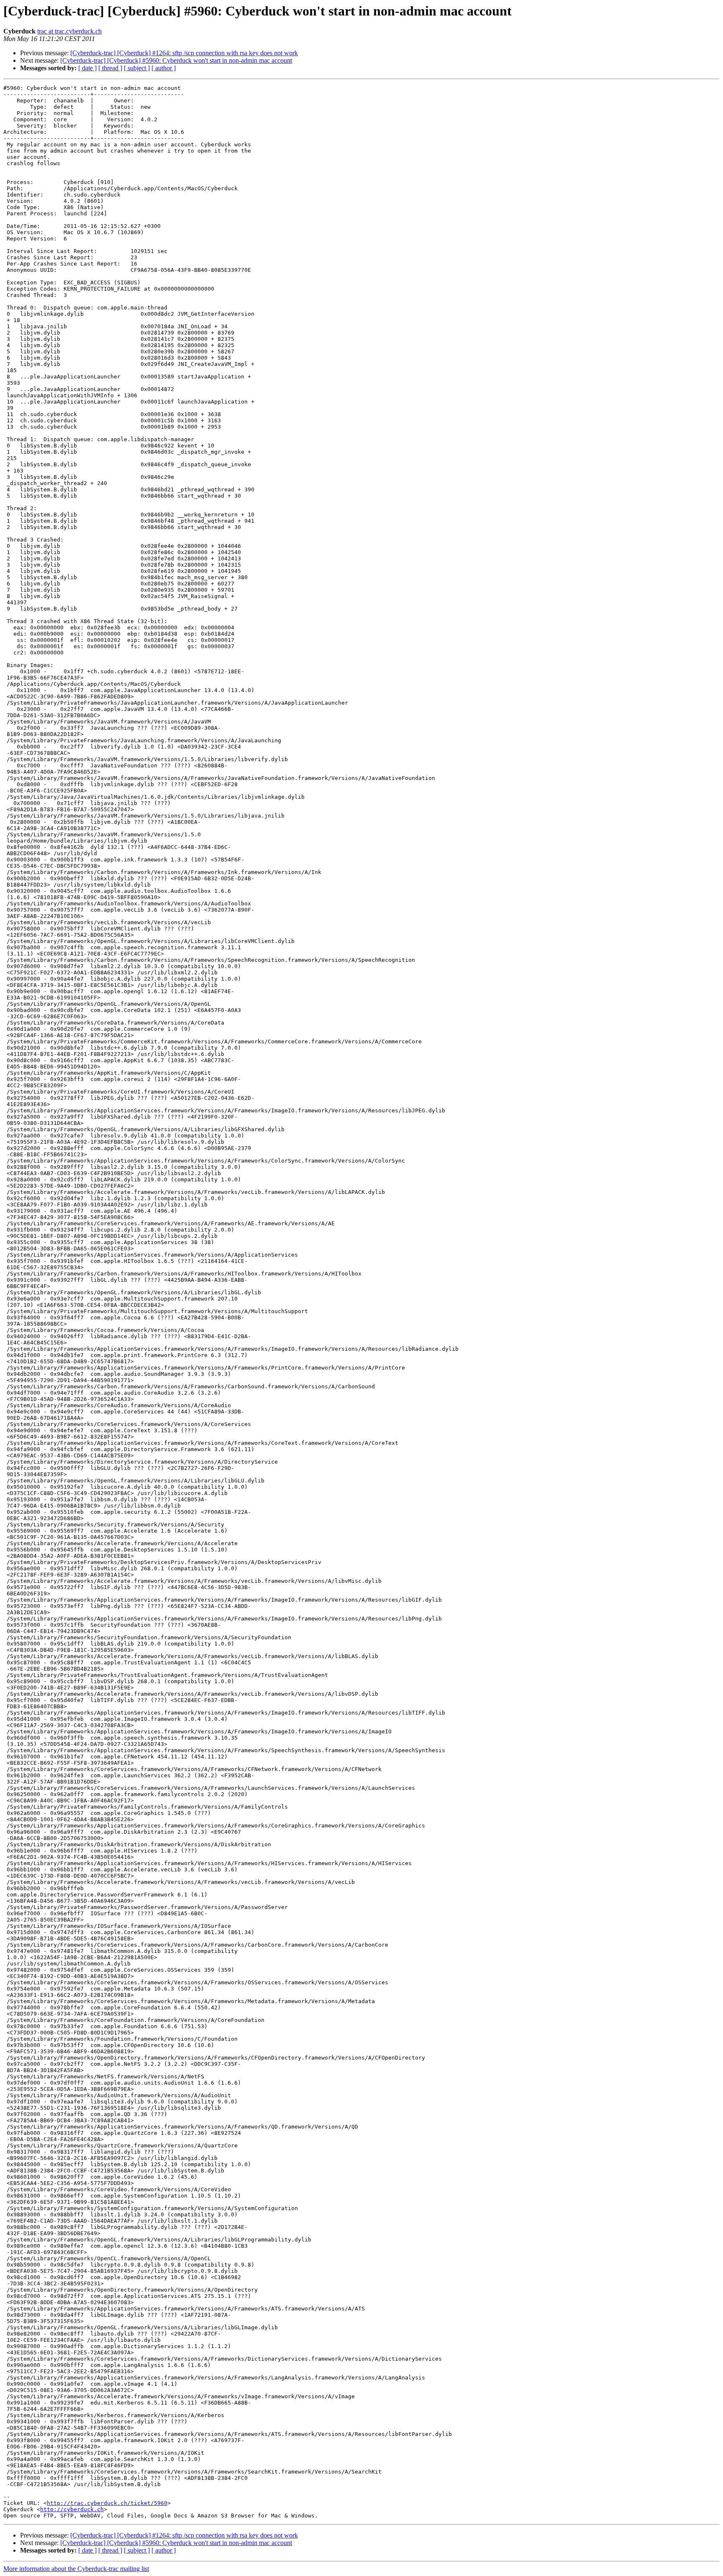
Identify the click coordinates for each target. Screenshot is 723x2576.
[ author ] (164, 68)
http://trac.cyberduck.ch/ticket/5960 (107, 2503)
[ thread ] (110, 68)
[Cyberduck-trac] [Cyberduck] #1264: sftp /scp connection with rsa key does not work (184, 53)
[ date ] (87, 68)
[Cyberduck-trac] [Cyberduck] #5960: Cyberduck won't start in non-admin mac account (176, 60)
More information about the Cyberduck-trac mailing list (76, 2569)
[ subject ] (137, 68)
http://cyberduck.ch (72, 2509)
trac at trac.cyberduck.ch (69, 31)
